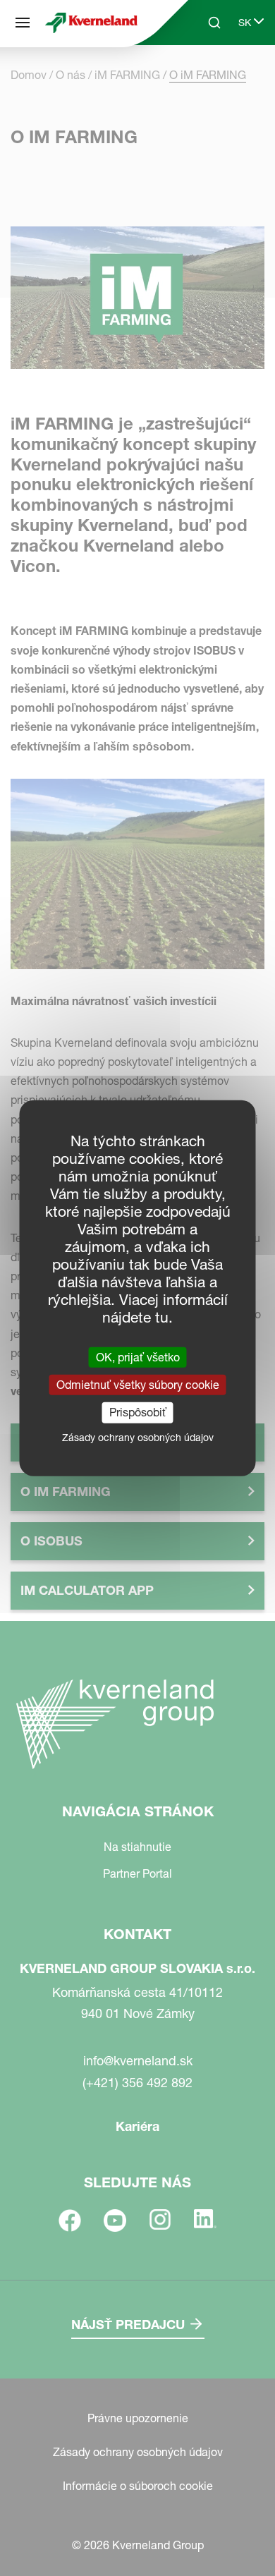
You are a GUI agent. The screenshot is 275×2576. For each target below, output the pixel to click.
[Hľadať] (204, 76)
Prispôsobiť (138, 1412)
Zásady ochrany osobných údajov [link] (138, 1437)
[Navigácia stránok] (23, 23)
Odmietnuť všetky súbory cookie (138, 1385)
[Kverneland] (91, 22)
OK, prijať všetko (138, 1357)
